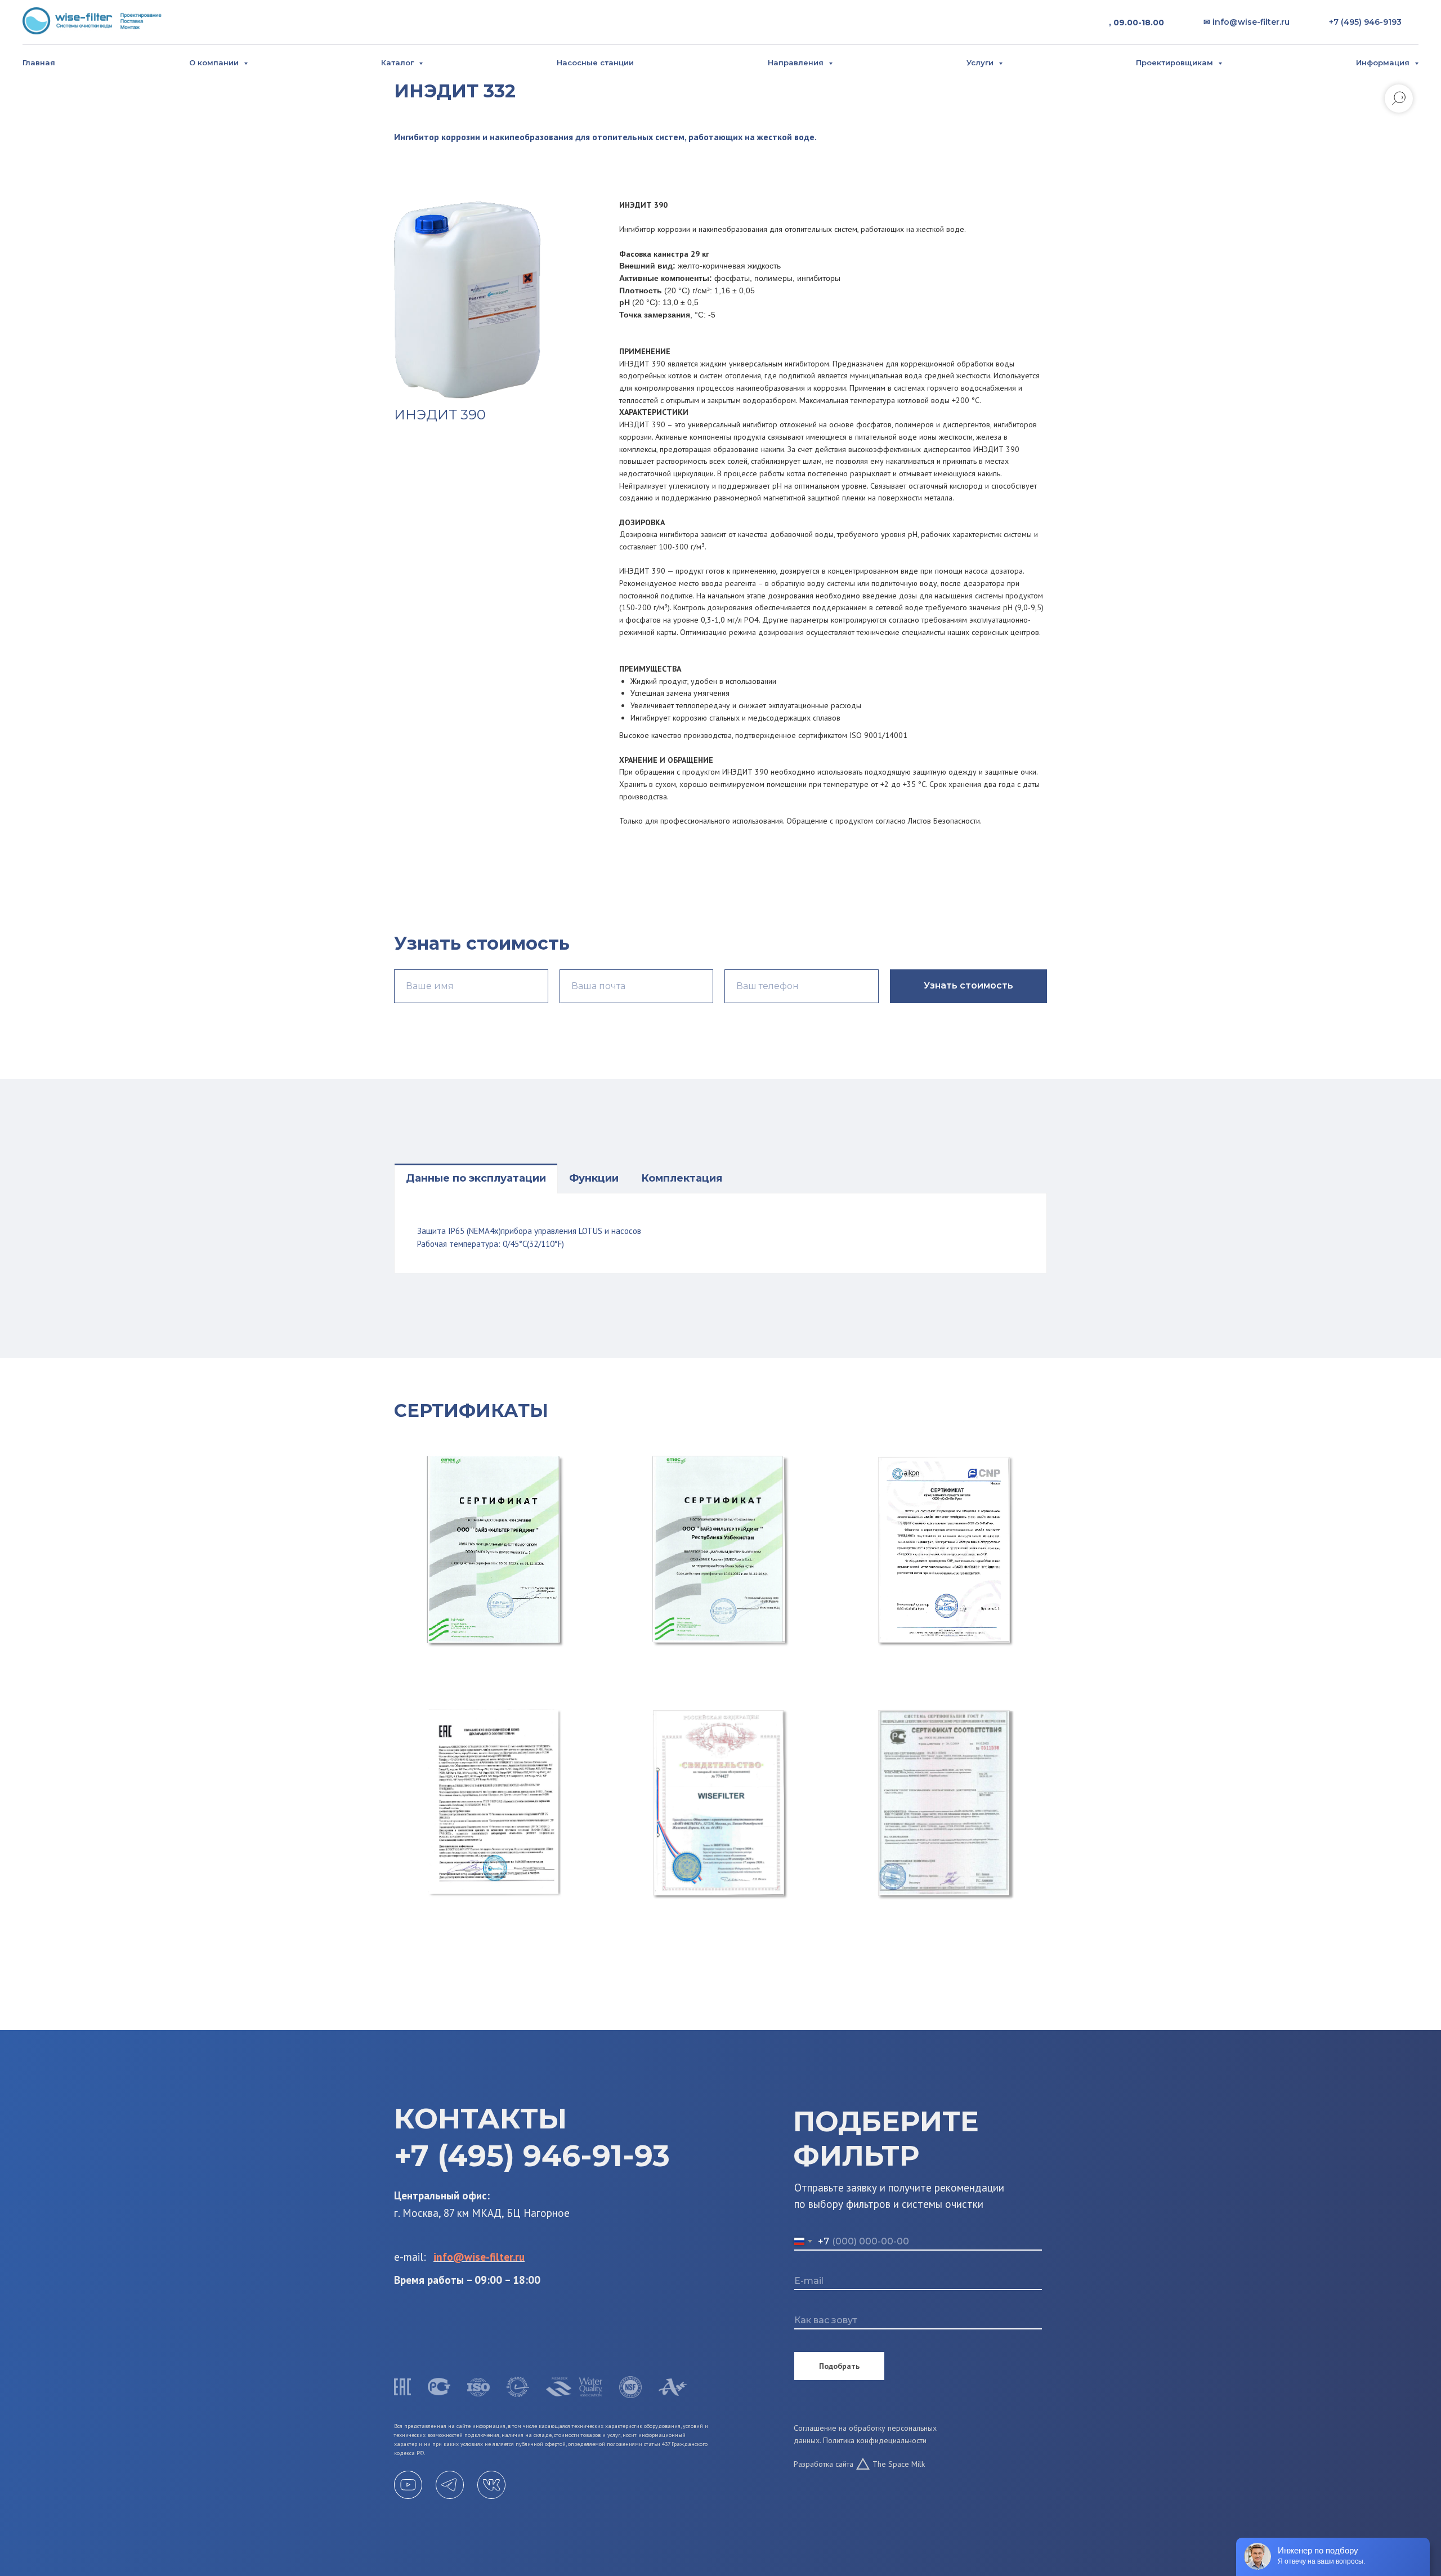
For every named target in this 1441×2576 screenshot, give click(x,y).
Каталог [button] (399, 62)
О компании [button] (215, 62)
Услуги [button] (981, 62)
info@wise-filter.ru (479, 2257)
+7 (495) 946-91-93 (532, 2156)
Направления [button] (797, 62)
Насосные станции (595, 62)
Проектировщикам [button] (1176, 62)
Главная (39, 62)
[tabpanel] (720, 1233)
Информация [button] (1384, 62)
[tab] (476, 1178)
